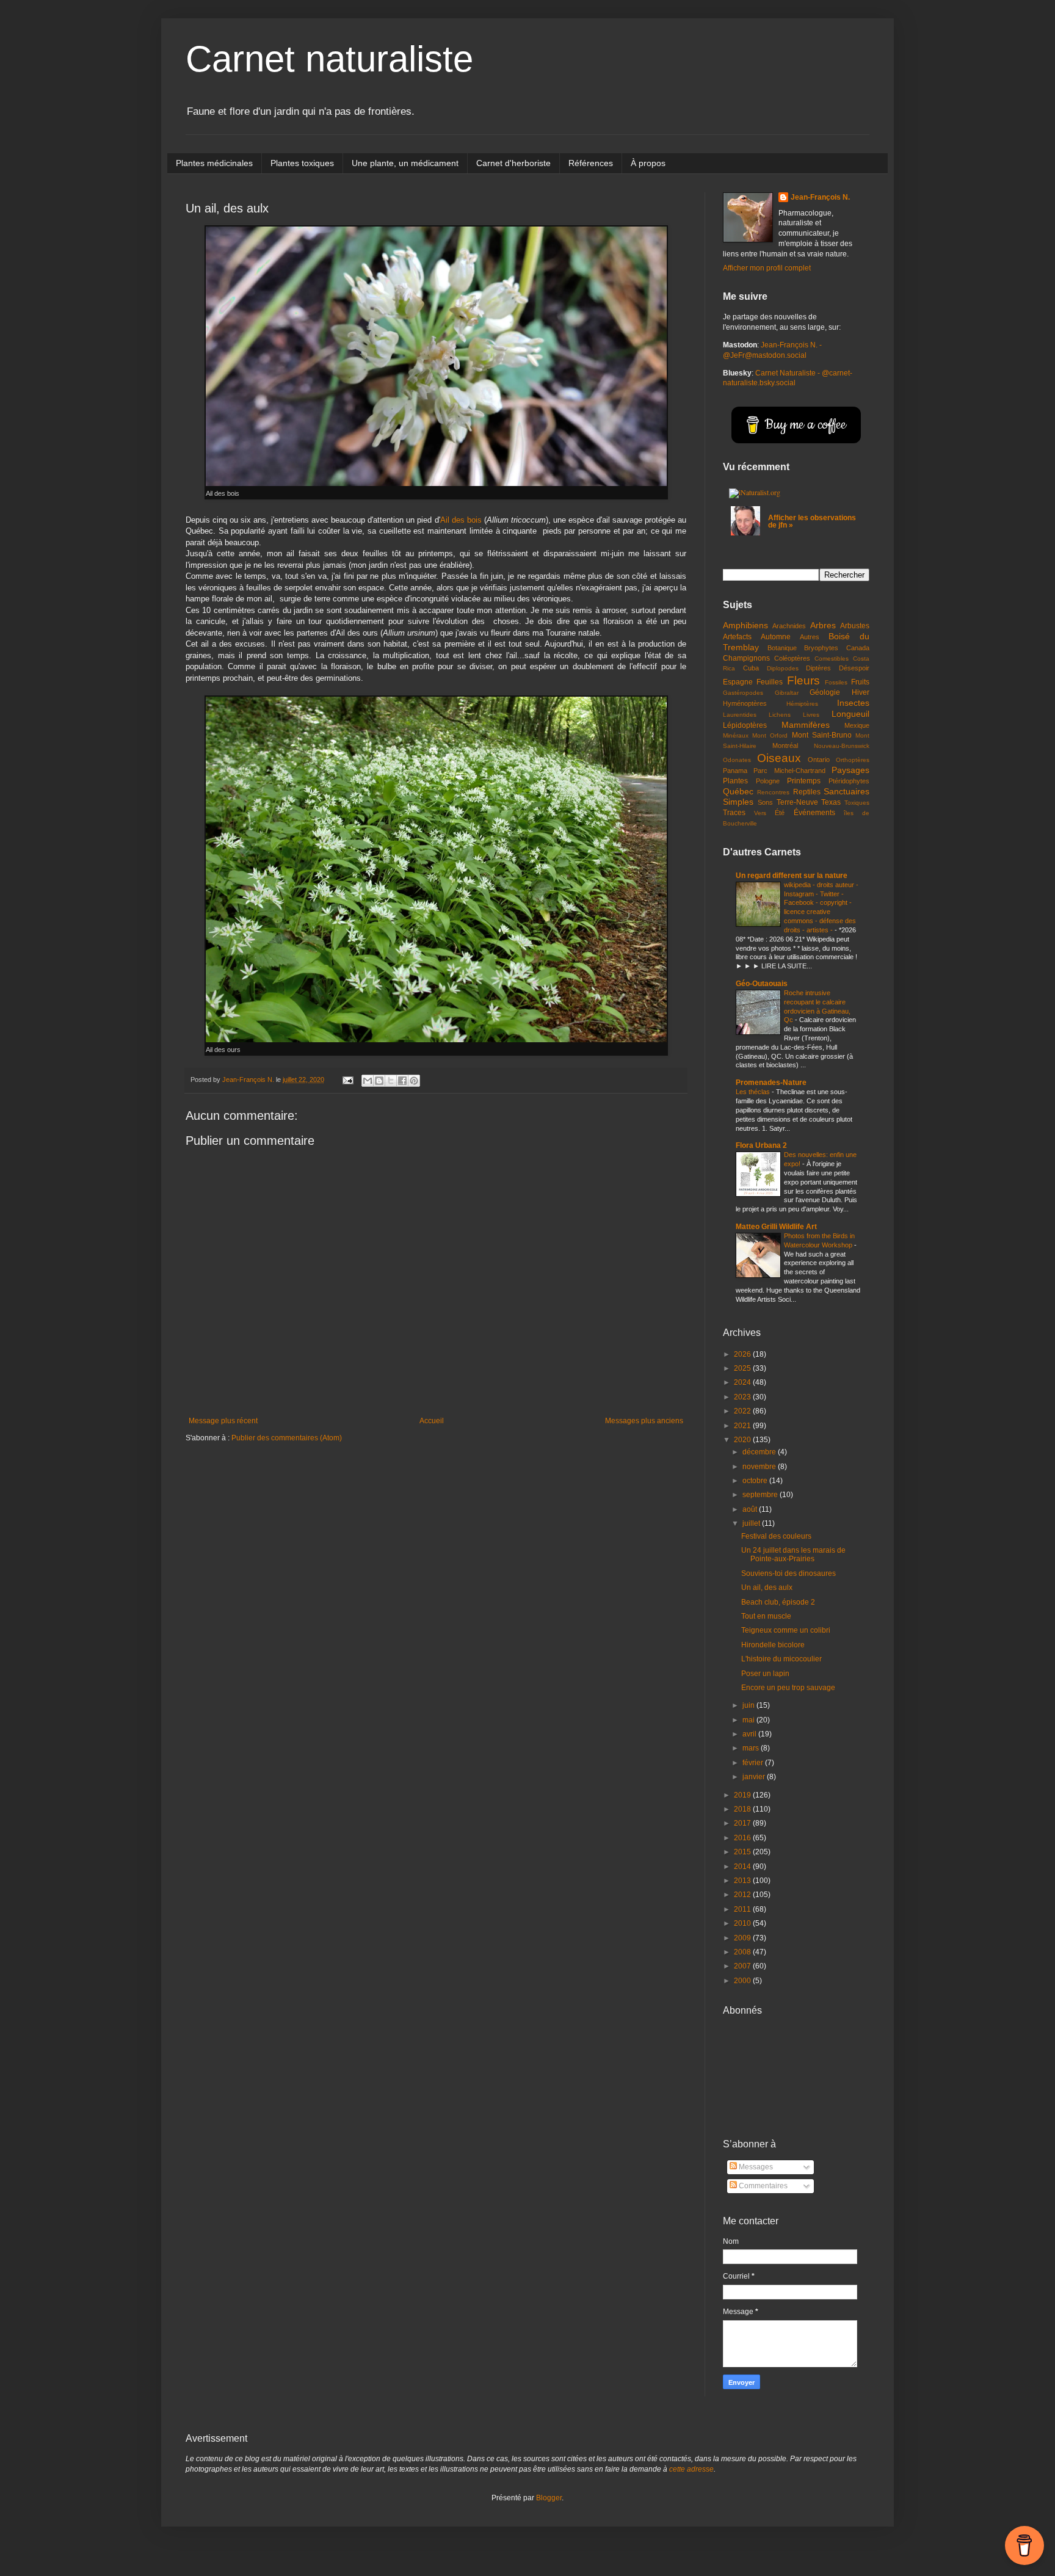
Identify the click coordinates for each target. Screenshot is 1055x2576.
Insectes (853, 703)
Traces (734, 813)
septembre (761, 1495)
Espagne (738, 682)
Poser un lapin (765, 1674)
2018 (743, 1809)
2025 (743, 1368)
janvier (755, 1777)
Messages (755, 2167)
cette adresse (691, 2469)
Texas (831, 802)
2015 (743, 1852)
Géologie (825, 692)
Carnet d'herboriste (513, 163)
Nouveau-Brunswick (842, 746)
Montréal (785, 746)
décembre (760, 1452)
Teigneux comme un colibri (786, 1630)
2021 (743, 1426)
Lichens (780, 715)
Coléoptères (792, 658)
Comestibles (832, 659)
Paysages (850, 770)
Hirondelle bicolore (773, 1645)
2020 (743, 1440)
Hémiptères (802, 704)
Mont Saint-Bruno (822, 735)
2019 (743, 1795)
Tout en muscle (766, 1616)
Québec (738, 791)
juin (749, 1705)
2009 (743, 1938)
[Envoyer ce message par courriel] (368, 1081)
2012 (743, 1895)
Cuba (751, 668)
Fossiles (836, 682)
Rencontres (773, 792)
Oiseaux (779, 758)
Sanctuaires (847, 791)
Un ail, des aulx (767, 1587)
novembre (760, 1467)
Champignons (746, 658)
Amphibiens (745, 625)
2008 (743, 1952)
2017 (743, 1823)
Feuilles (770, 682)
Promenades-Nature (771, 1083)
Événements (814, 813)
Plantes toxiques (302, 163)
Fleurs (803, 680)
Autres (810, 637)
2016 (743, 1838)
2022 (743, 1411)
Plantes (735, 781)
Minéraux (736, 735)
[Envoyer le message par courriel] (347, 1079)
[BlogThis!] (379, 1081)
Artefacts (737, 637)
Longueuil (850, 714)
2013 (743, 1881)
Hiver (861, 692)
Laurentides (740, 715)
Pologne (768, 781)
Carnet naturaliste (329, 59)
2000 (743, 1981)
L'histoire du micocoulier (781, 1659)
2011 (743, 1909)
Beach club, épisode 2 (778, 1602)
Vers (760, 813)
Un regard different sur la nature (792, 876)
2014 (743, 1867)
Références (591, 163)
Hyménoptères (745, 703)
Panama (735, 771)
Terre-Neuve (797, 802)
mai (749, 1720)
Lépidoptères (745, 725)
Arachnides (789, 626)
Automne (776, 637)
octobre (756, 1481)
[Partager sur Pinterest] (414, 1081)
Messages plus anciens (644, 1421)
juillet (752, 1523)
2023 (743, 1397)
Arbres (823, 625)
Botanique (782, 648)
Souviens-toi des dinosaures (789, 1573)
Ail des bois (461, 520)
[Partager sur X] (391, 1081)
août (751, 1509)
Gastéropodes (743, 693)
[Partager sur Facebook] (402, 1081)
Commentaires (762, 2186)
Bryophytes (821, 648)
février (754, 1763)
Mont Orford (770, 735)
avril (750, 1734)
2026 (743, 1354)
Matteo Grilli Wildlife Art (776, 1227)
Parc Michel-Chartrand (789, 771)
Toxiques (857, 803)
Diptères (818, 668)
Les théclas (754, 1092)
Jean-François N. (820, 197)
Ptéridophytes (849, 781)
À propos (648, 163)
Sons (765, 802)
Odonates (737, 760)
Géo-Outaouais (762, 984)
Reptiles (807, 792)
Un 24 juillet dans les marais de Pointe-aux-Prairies (793, 1555)
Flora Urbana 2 (761, 1145)
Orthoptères (853, 760)
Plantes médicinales (214, 163)
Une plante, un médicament (405, 163)
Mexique (857, 725)
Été (780, 813)
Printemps (804, 781)
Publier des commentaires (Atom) (287, 1438)
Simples (738, 802)
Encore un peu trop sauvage (788, 1688)
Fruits (860, 682)
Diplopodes (783, 668)
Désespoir (854, 668)
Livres (811, 715)
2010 (743, 1923)
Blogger (549, 2498)
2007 (743, 1966)
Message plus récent (223, 1421)
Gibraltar (787, 693)
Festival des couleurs (776, 1536)
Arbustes (855, 626)
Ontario (819, 760)
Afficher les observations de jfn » (812, 521)
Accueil (432, 1421)
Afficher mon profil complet (767, 268)
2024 (743, 1382)
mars (752, 1748)
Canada (858, 648)
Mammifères (806, 725)
